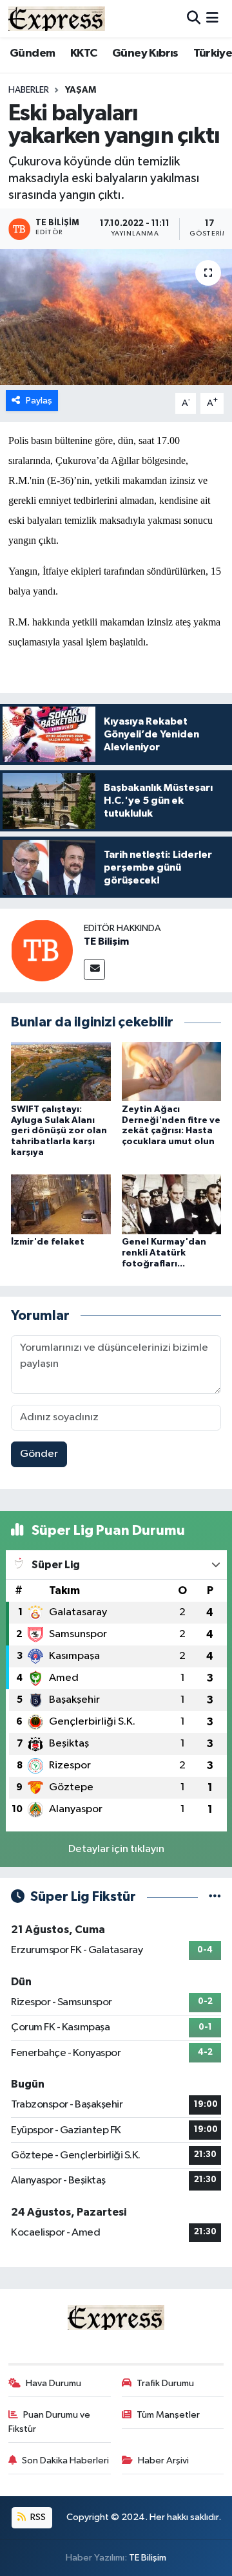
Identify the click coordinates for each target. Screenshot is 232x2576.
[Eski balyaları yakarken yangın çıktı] (116, 317)
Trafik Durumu (165, 2383)
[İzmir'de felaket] (61, 1204)
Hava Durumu (53, 2383)
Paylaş (39, 401)
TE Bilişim (106, 941)
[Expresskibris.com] (57, 18)
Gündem (32, 53)
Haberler (29, 90)
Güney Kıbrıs (145, 53)
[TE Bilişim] (42, 950)
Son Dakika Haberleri (65, 2460)
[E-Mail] (94, 969)
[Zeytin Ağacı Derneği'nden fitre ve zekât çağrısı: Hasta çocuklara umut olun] (172, 1071)
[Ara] (194, 18)
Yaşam (81, 90)
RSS (37, 2517)
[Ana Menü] (212, 18)
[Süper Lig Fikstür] (215, 1897)
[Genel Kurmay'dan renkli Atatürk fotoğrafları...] (172, 1204)
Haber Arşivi (163, 2460)
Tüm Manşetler (168, 2415)
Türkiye (213, 53)
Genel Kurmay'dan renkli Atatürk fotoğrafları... (164, 1253)
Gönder (39, 1454)
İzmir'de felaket (48, 1242)
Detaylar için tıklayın (116, 1849)
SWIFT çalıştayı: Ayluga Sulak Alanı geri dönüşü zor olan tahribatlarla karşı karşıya (59, 1131)
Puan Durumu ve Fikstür (50, 2422)
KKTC (84, 53)
